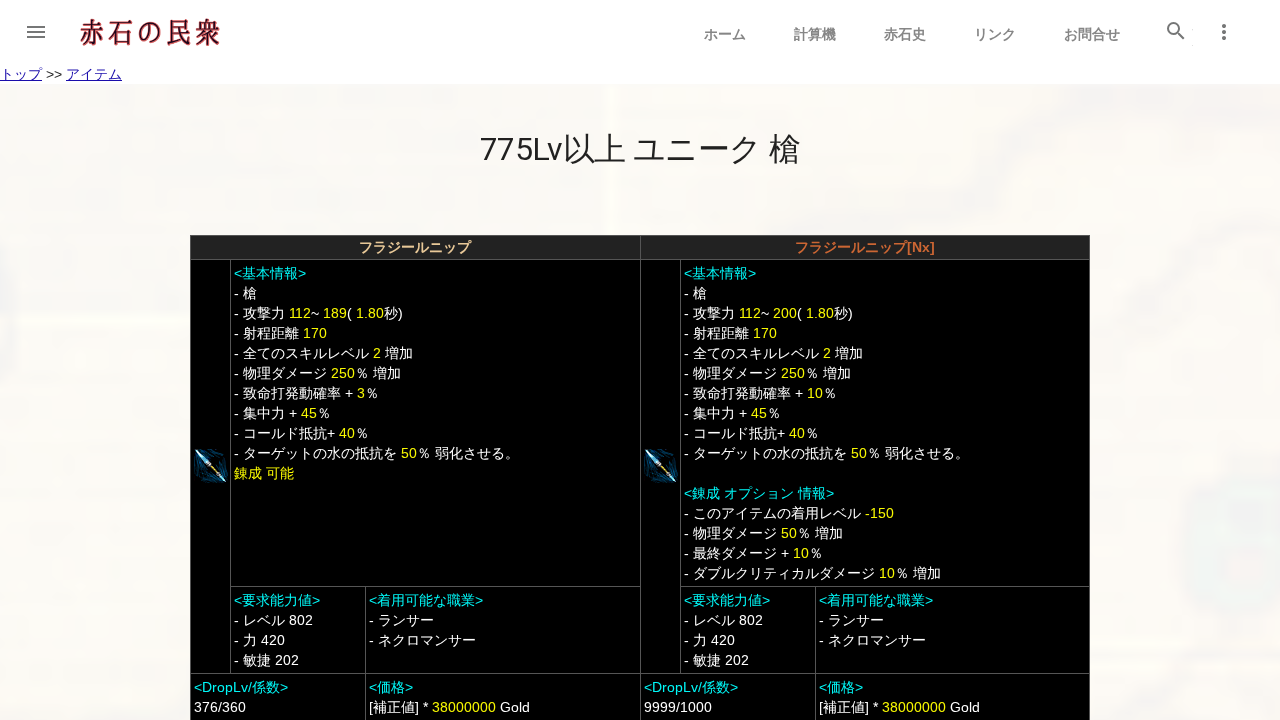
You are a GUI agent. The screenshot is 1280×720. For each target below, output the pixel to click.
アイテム (94, 74)
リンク (995, 34)
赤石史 (905, 34)
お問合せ (1092, 34)
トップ (21, 74)
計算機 (815, 34)
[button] (36, 32)
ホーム (725, 34)
